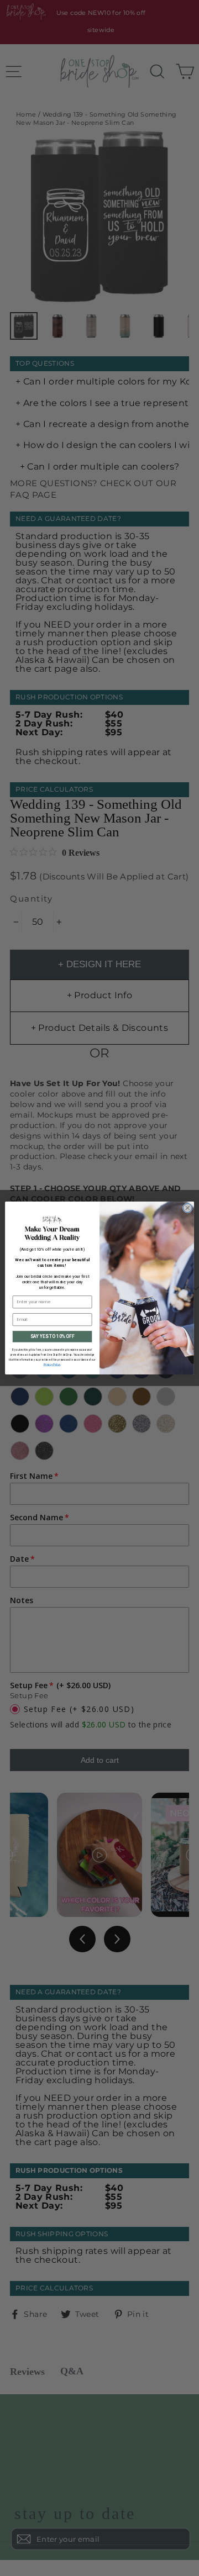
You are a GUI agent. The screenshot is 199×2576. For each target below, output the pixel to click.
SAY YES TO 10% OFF (53, 1336)
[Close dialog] (187, 1208)
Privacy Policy (52, 1365)
